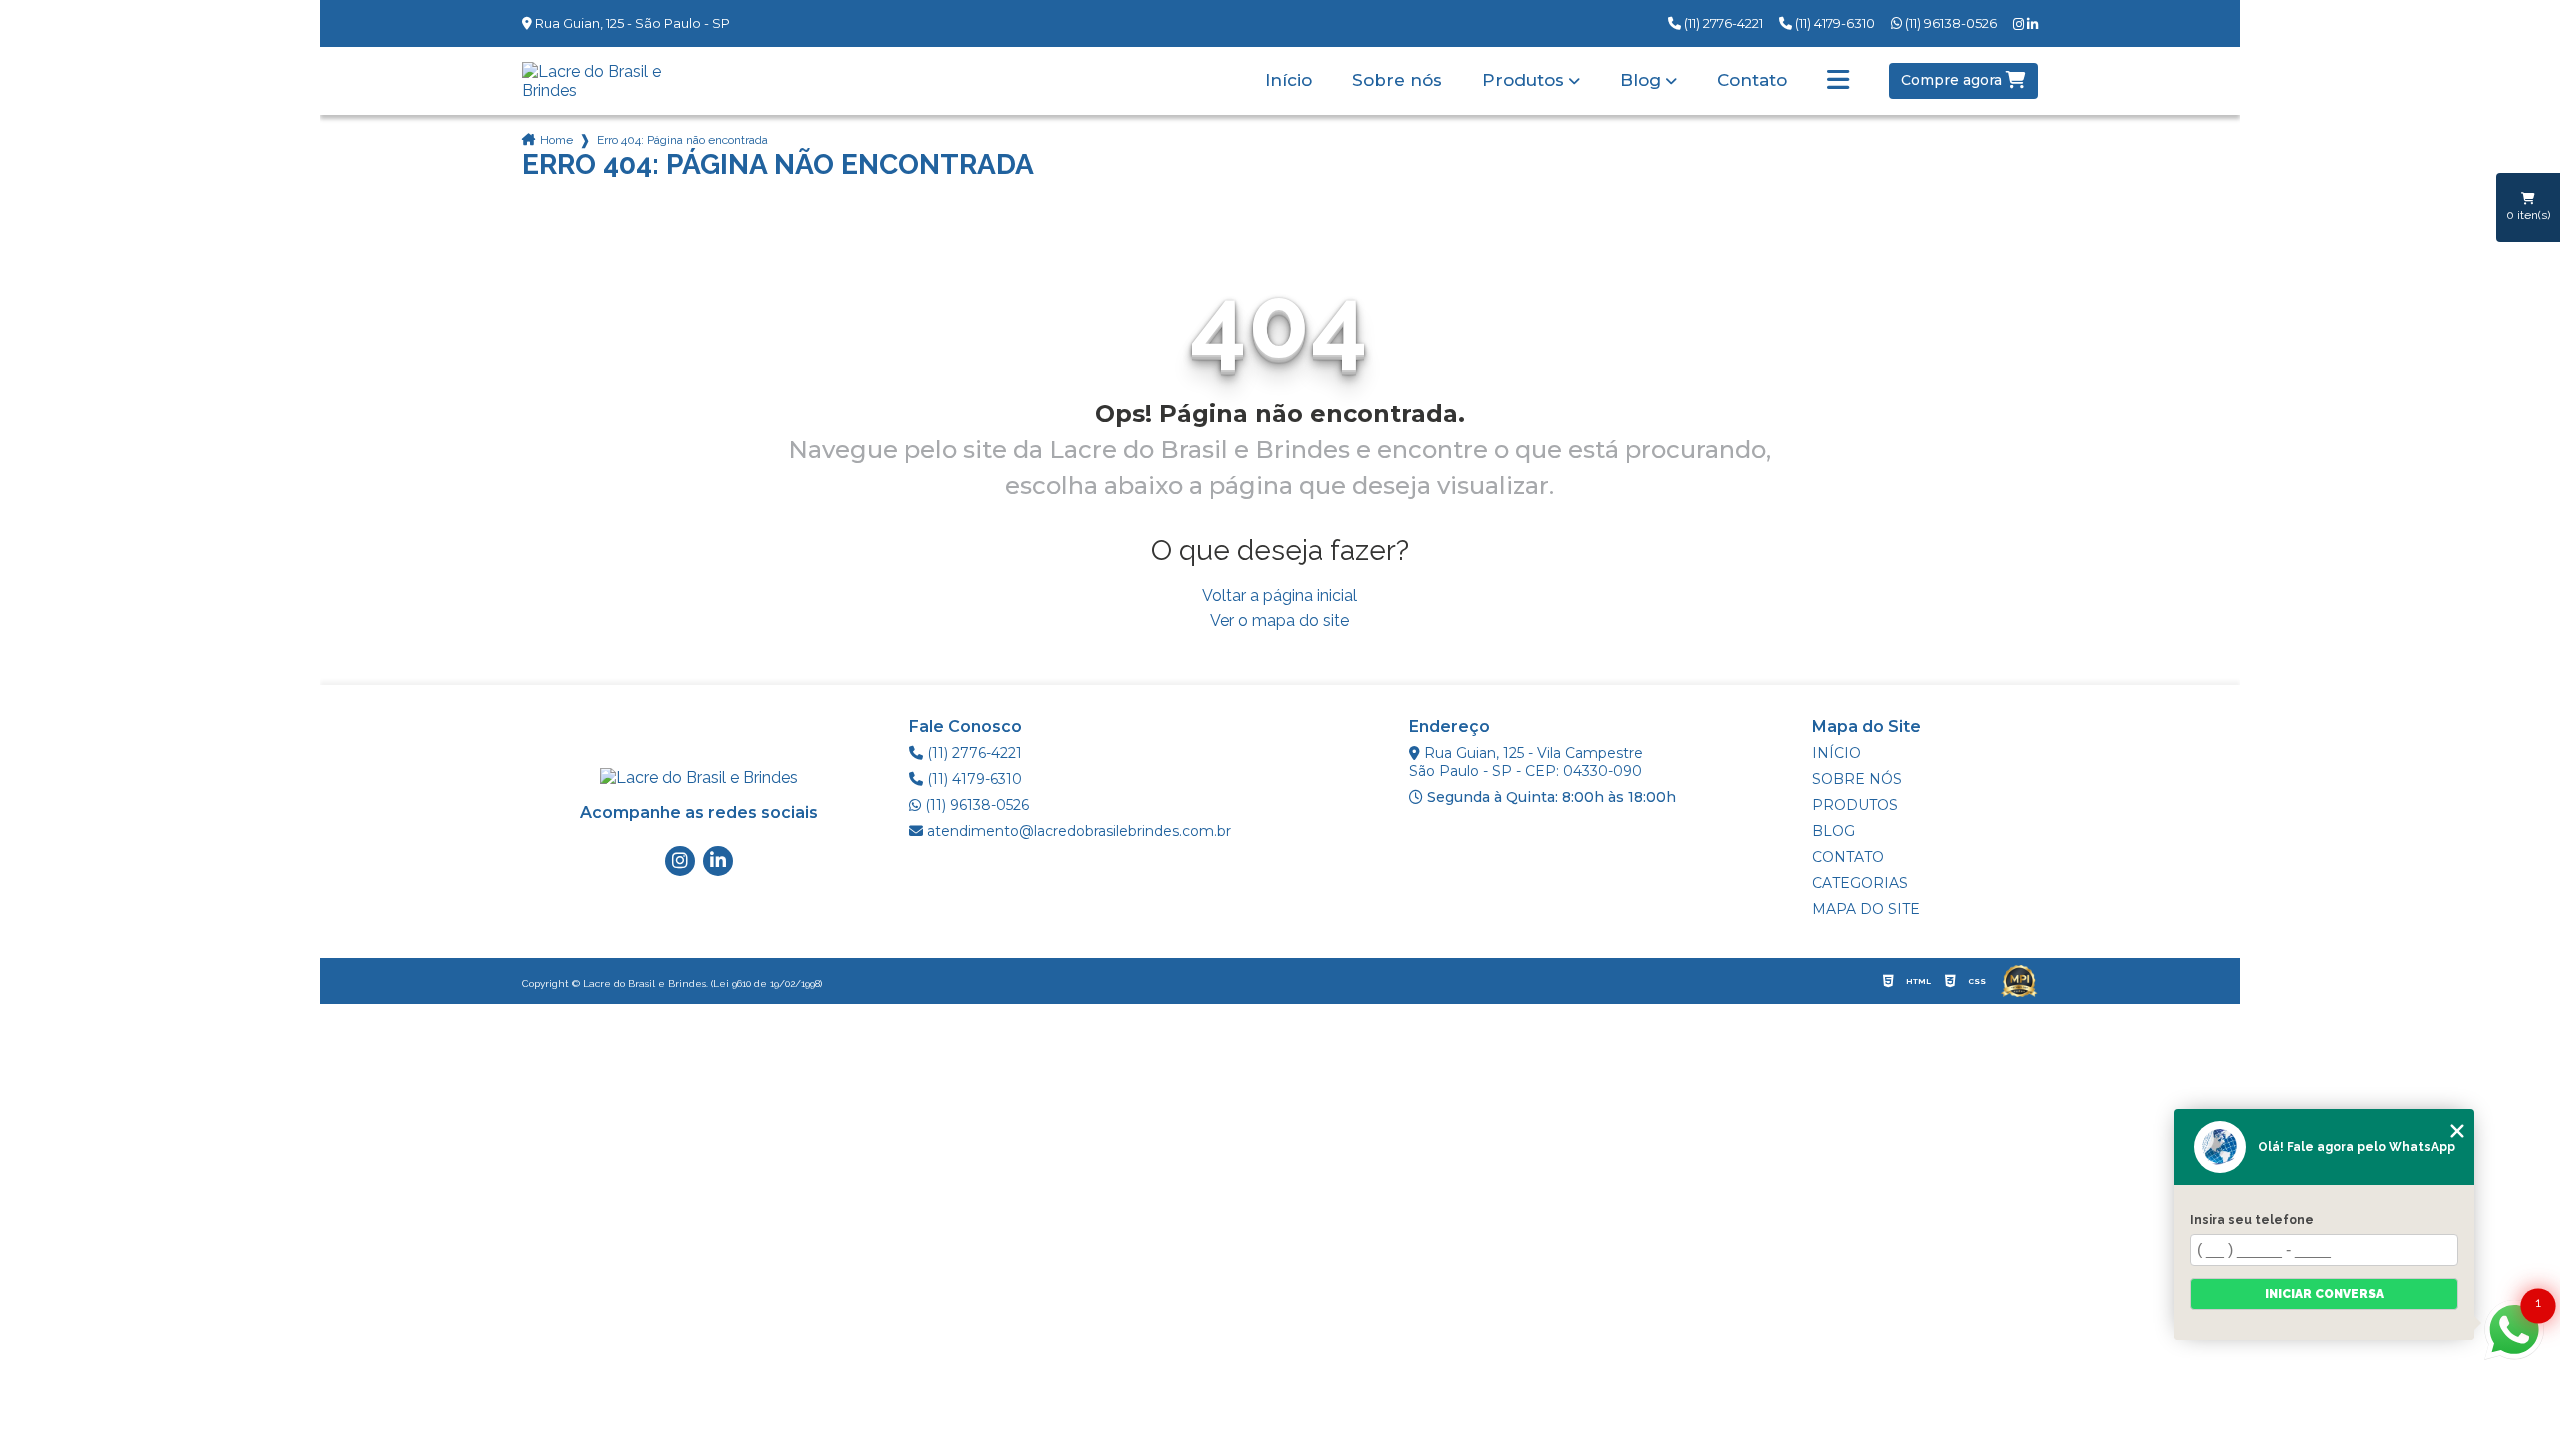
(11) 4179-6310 (1833, 23)
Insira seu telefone (2252, 1220)
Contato (1752, 80)
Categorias (1860, 883)
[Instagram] (2020, 24)
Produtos (1523, 80)
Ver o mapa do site (1279, 620)
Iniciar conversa (2324, 1294)
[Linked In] (2032, 24)
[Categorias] (1838, 81)
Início (1288, 80)
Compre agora (1953, 80)
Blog (1640, 80)
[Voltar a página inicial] (610, 81)
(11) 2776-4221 (1722, 23)
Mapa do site (1866, 909)
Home (556, 140)
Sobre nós (1397, 80)
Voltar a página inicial (1279, 595)
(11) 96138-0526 (1949, 23)
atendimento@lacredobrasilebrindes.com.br (1077, 831)
